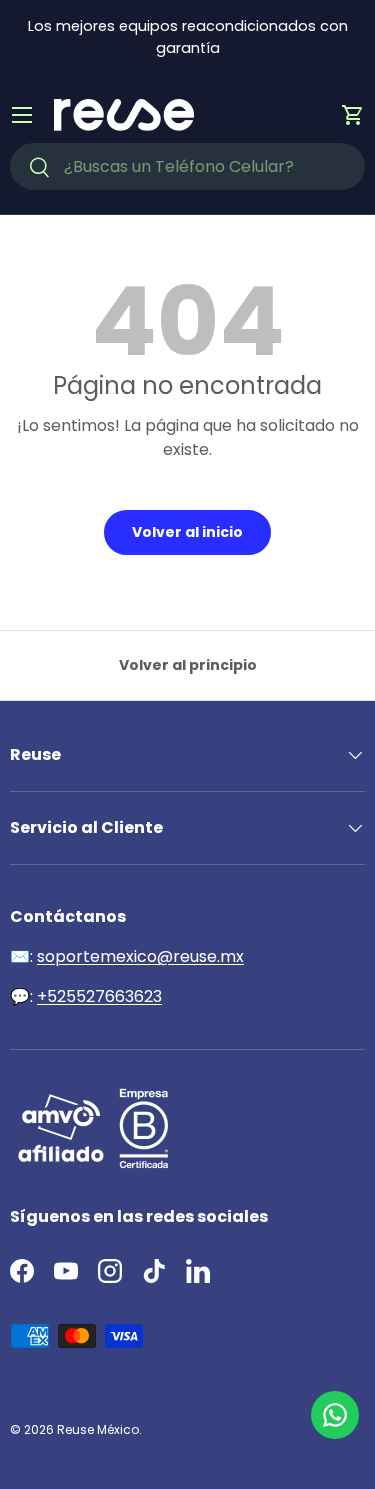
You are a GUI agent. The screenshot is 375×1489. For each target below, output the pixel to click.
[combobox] (187, 166)
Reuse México (98, 1429)
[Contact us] (335, 1415)
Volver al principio (188, 665)
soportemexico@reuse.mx (140, 956)
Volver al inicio (187, 532)
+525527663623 (99, 996)
